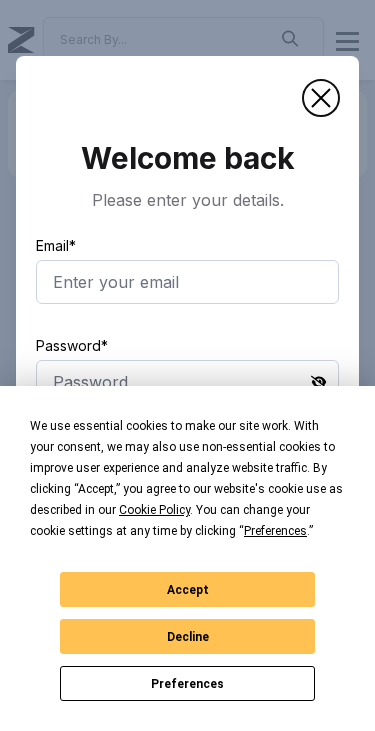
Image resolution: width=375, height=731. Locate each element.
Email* (56, 245)
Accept (188, 590)
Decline (188, 637)
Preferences (187, 684)
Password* (72, 345)
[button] (321, 98)
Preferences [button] (275, 531)
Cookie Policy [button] (154, 510)
